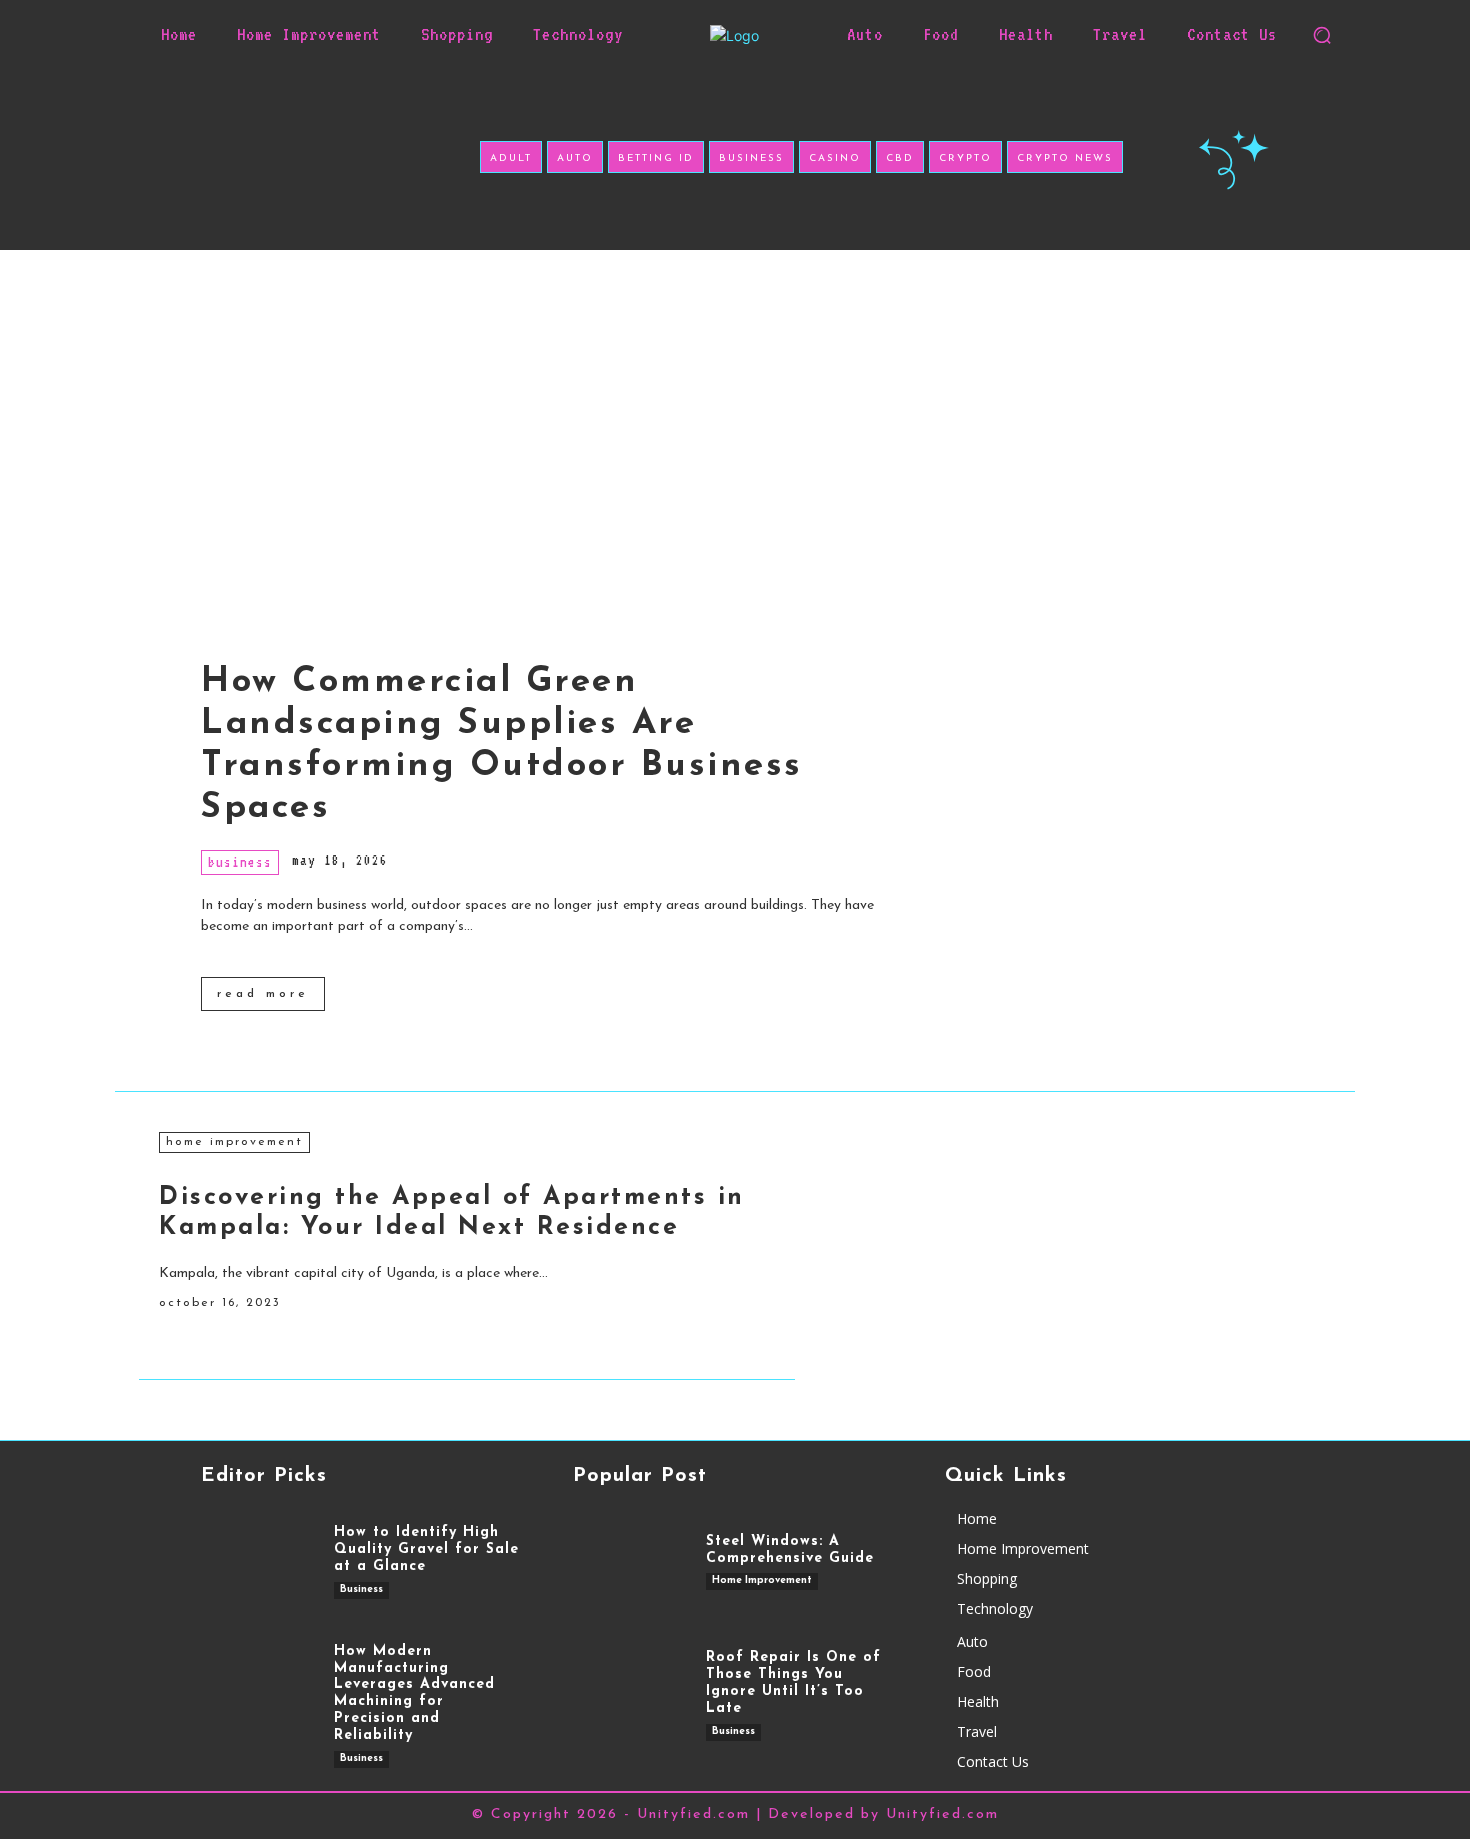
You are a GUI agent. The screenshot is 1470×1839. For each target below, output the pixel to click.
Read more (263, 994)
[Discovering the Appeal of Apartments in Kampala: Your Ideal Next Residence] (1063, 1246)
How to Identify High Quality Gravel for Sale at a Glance (426, 1549)
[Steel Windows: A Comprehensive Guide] (629, 1561)
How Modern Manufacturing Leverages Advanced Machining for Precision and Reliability (414, 1693)
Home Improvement (234, 1142)
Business (240, 862)
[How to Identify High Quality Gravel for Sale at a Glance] (257, 1561)
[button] (1322, 35)
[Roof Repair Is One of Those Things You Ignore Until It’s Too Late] (629, 1695)
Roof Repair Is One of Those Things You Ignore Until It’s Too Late (793, 1682)
